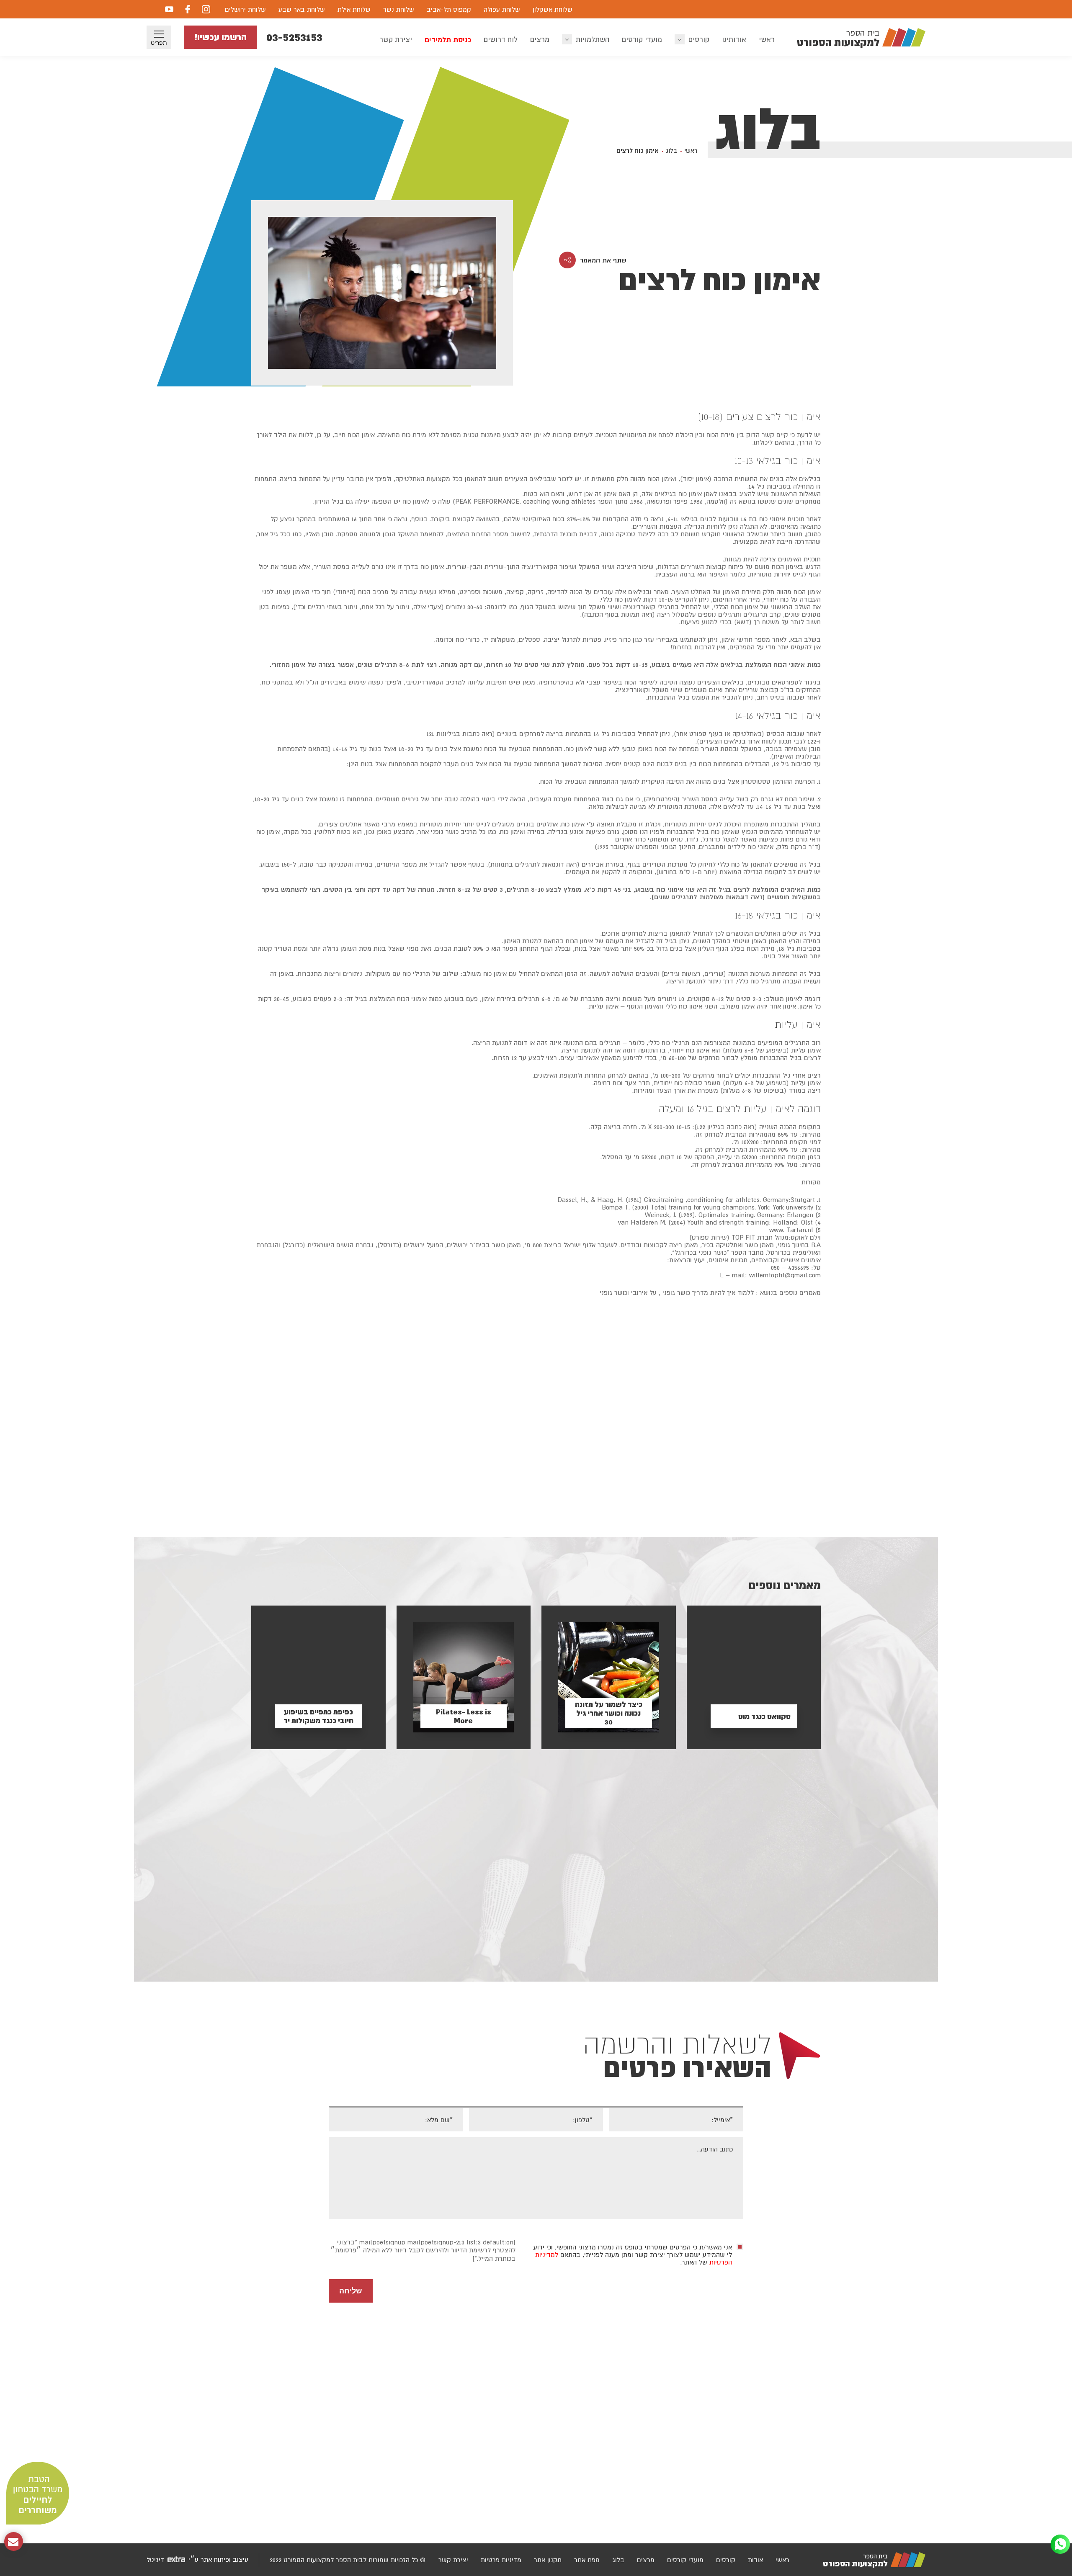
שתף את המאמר (603, 260)
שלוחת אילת (354, 9)
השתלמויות (593, 39)
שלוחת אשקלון (553, 9)
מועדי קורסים (642, 39)
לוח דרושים (501, 39)
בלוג (671, 151)
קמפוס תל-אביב (449, 9)
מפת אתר (587, 2560)
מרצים (540, 39)
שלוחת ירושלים (245, 9)
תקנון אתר (548, 2560)
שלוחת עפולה (502, 9)
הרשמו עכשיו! (220, 37)
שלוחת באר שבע (302, 9)
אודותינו (734, 39)
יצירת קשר (396, 39)
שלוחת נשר (399, 9)
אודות (755, 2560)
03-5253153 (294, 37)
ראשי (767, 39)
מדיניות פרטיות (501, 2560)
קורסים (699, 39)
